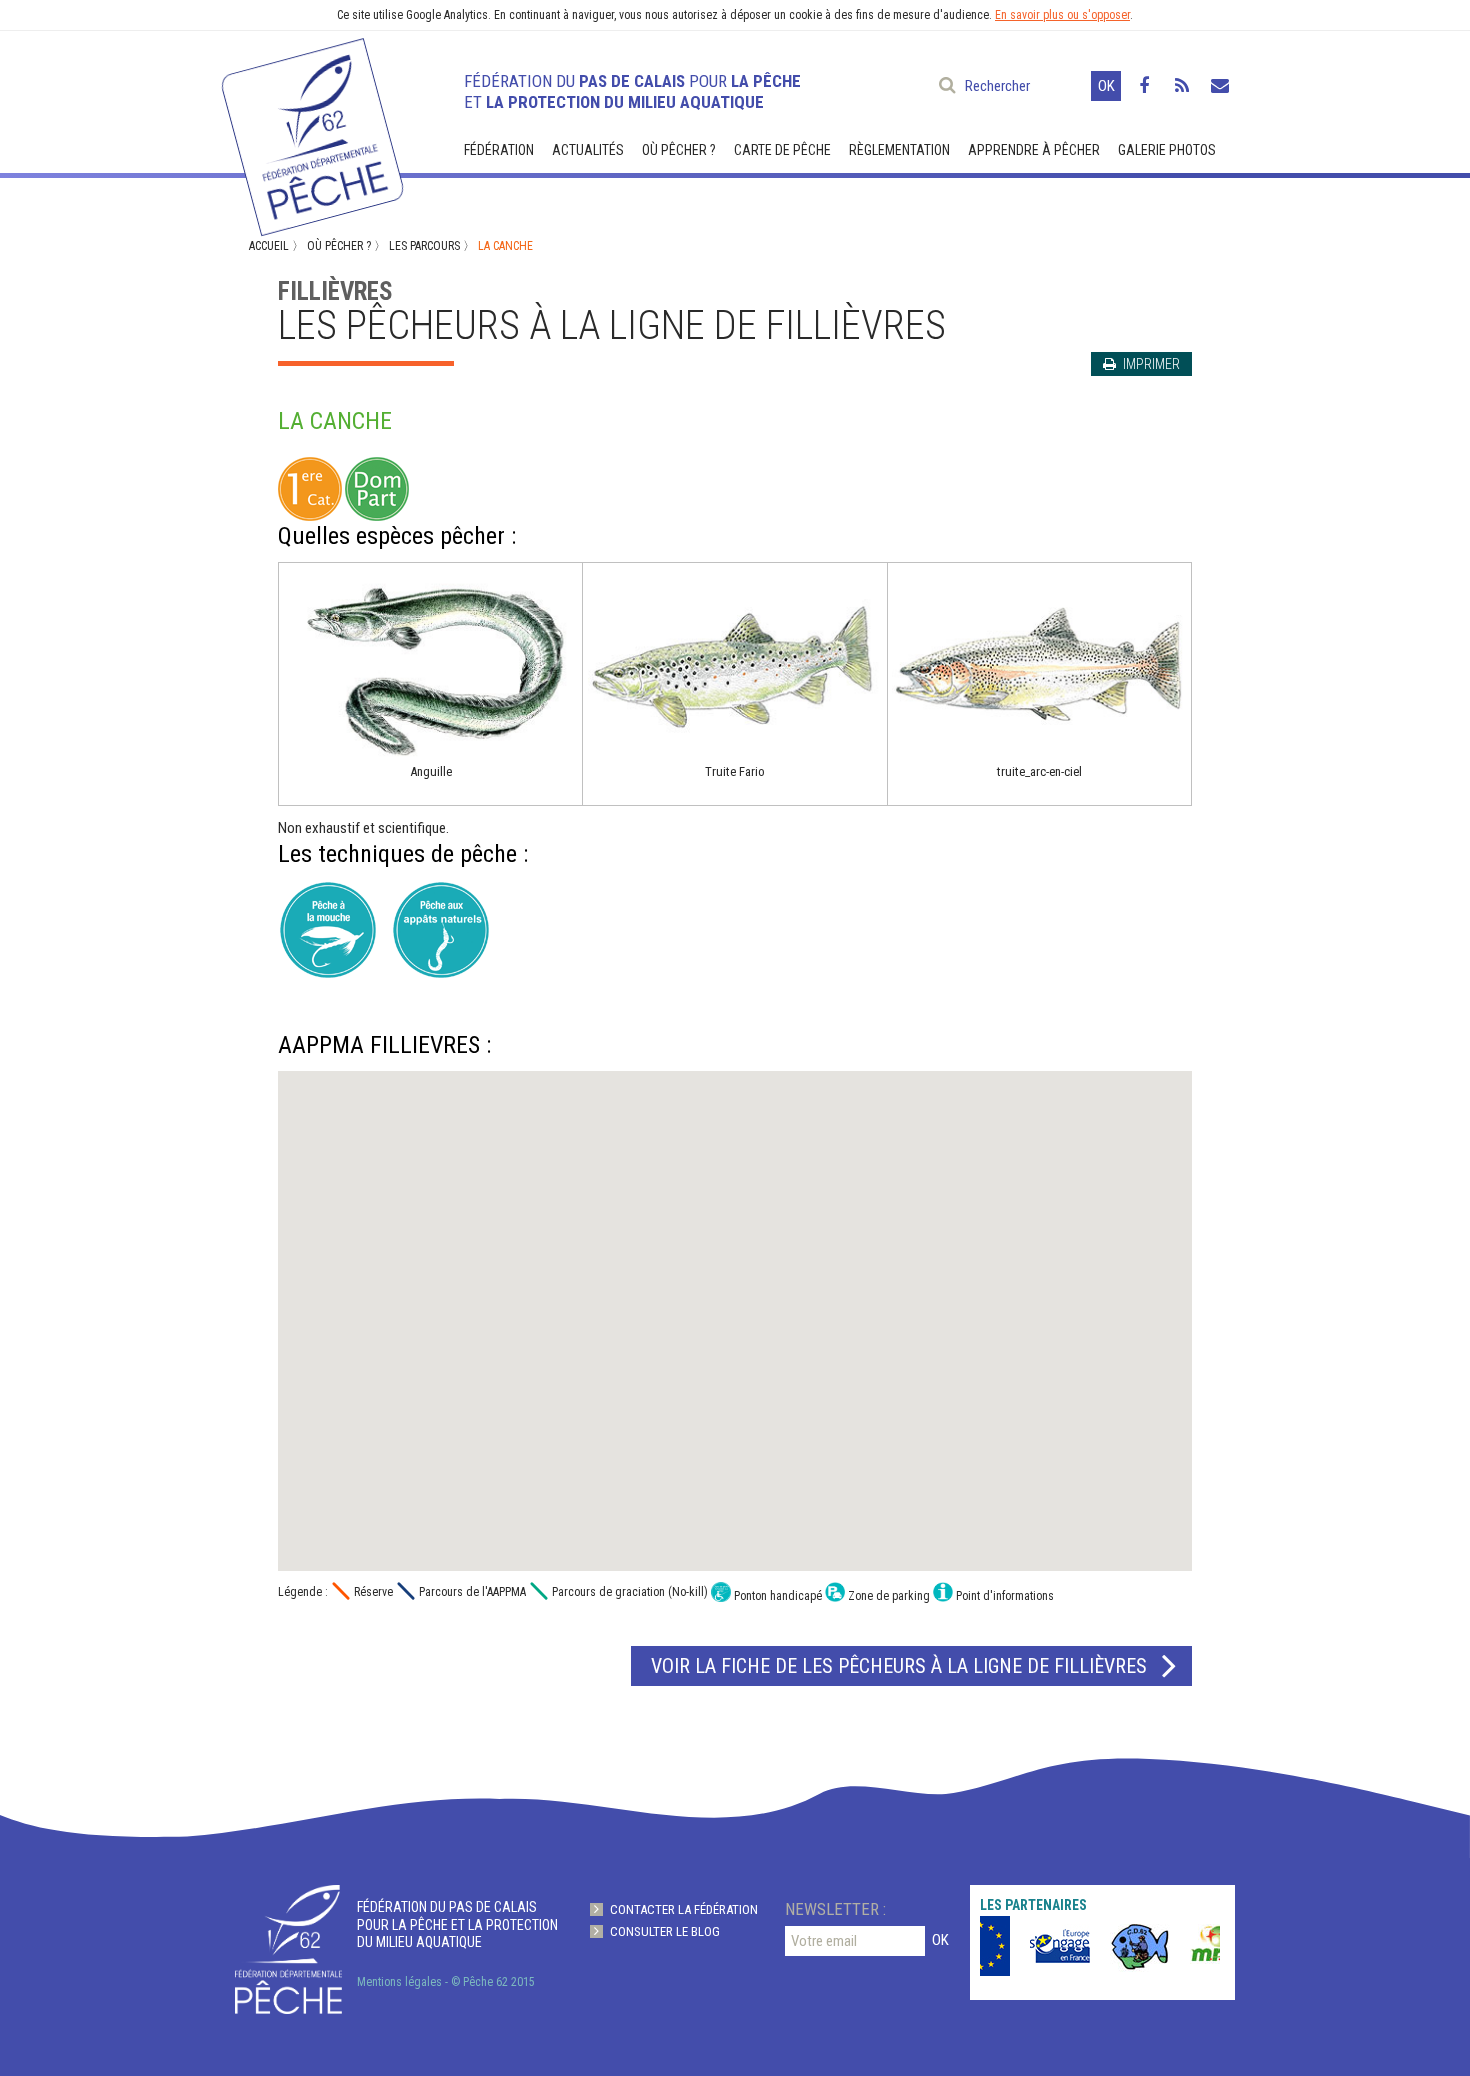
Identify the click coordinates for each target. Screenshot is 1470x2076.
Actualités (588, 150)
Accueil (269, 246)
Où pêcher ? (679, 150)
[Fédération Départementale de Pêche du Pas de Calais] (310, 128)
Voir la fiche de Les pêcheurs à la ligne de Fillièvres (899, 1666)
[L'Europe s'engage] (1047, 1946)
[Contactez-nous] (1220, 86)
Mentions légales (399, 1982)
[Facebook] (1144, 86)
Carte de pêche (782, 150)
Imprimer (1150, 364)
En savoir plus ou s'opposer (1062, 15)
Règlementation (899, 150)
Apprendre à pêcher (1034, 150)
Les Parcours (424, 246)
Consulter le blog (665, 1931)
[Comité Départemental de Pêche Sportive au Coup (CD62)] (1127, 1946)
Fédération (499, 150)
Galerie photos (1167, 150)
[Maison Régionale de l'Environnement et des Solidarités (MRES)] (1207, 1946)
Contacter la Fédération (684, 1909)
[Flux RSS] (1182, 86)
